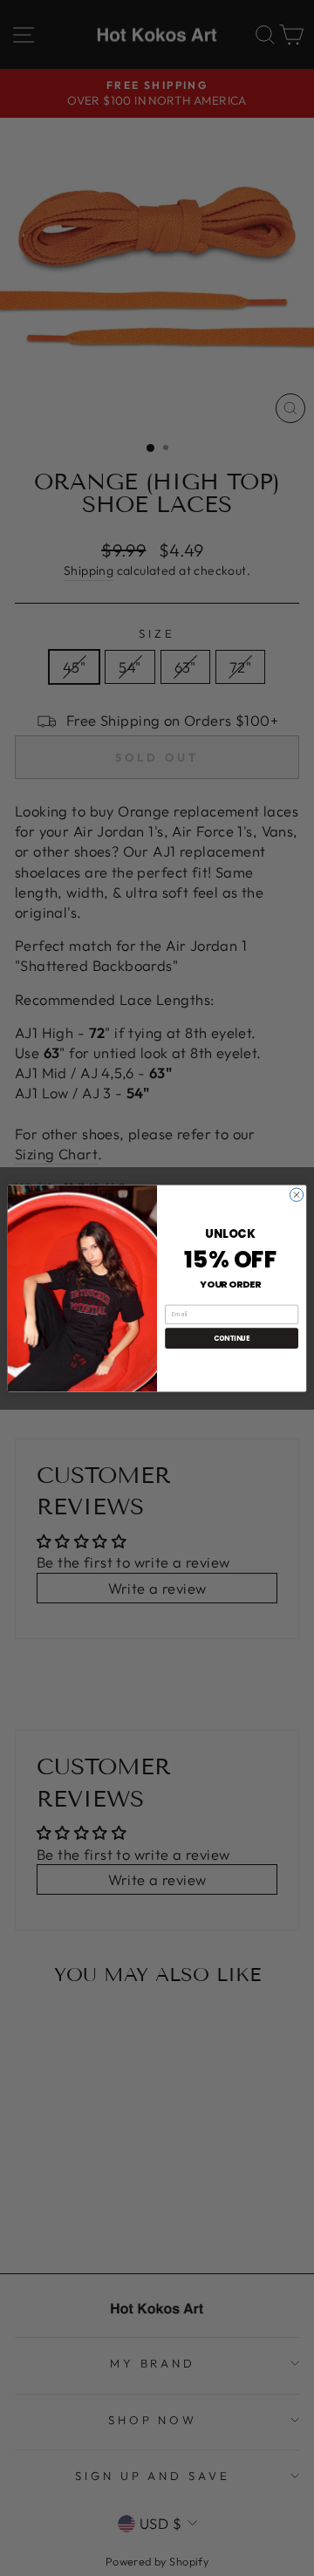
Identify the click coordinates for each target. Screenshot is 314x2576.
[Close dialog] (296, 1194)
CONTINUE (232, 1338)
